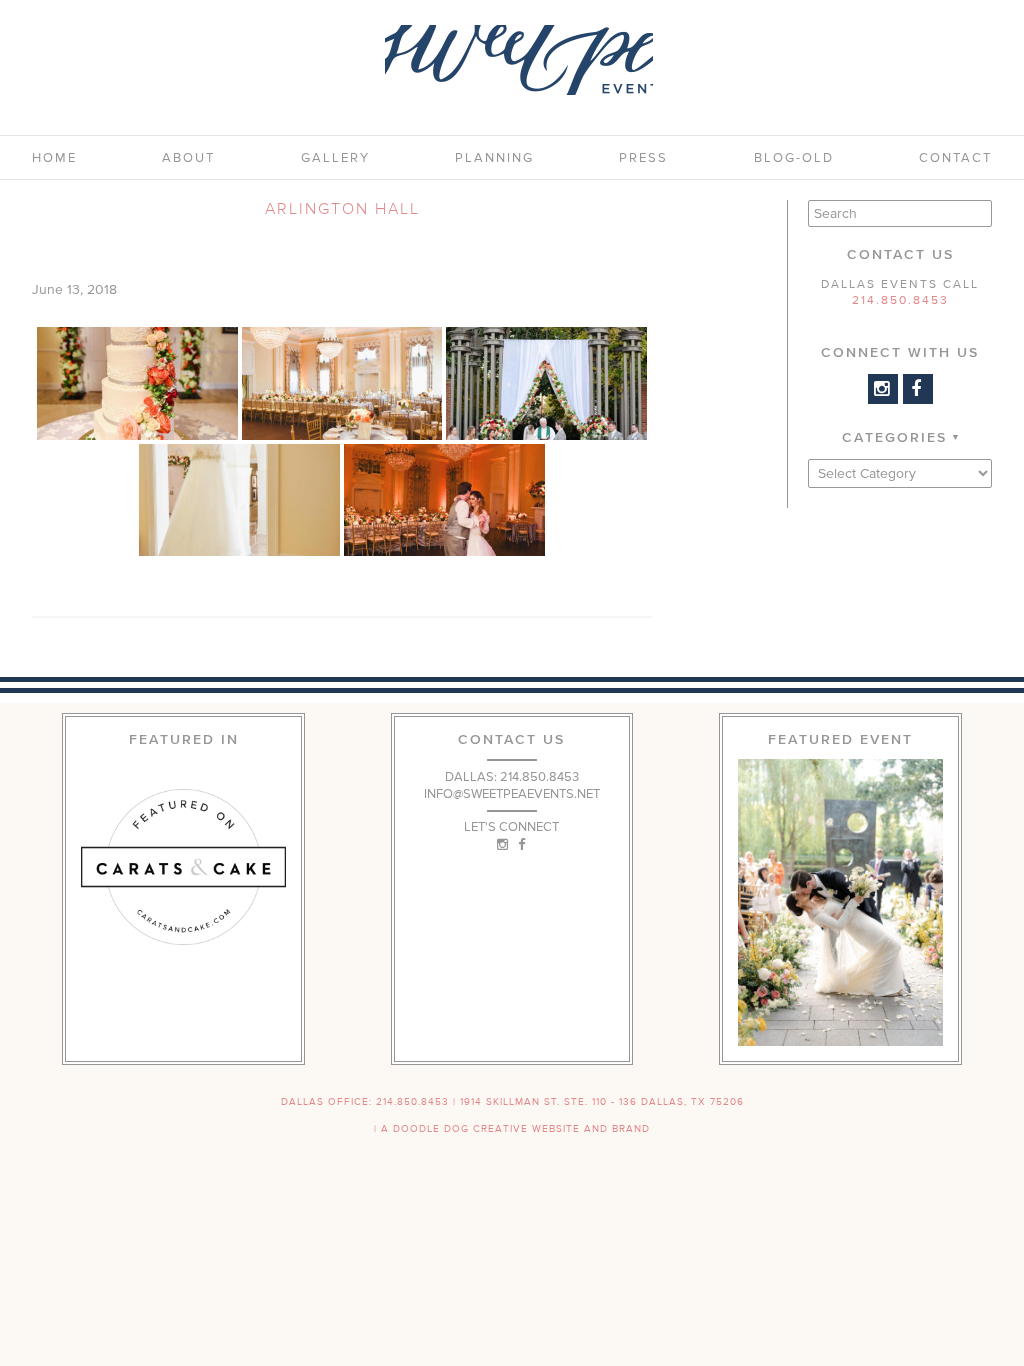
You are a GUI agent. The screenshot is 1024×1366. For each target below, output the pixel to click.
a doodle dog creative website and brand (515, 1128)
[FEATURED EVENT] (840, 902)
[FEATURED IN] (183, 867)
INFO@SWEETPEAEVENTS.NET (512, 793)
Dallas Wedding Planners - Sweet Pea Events (519, 60)
